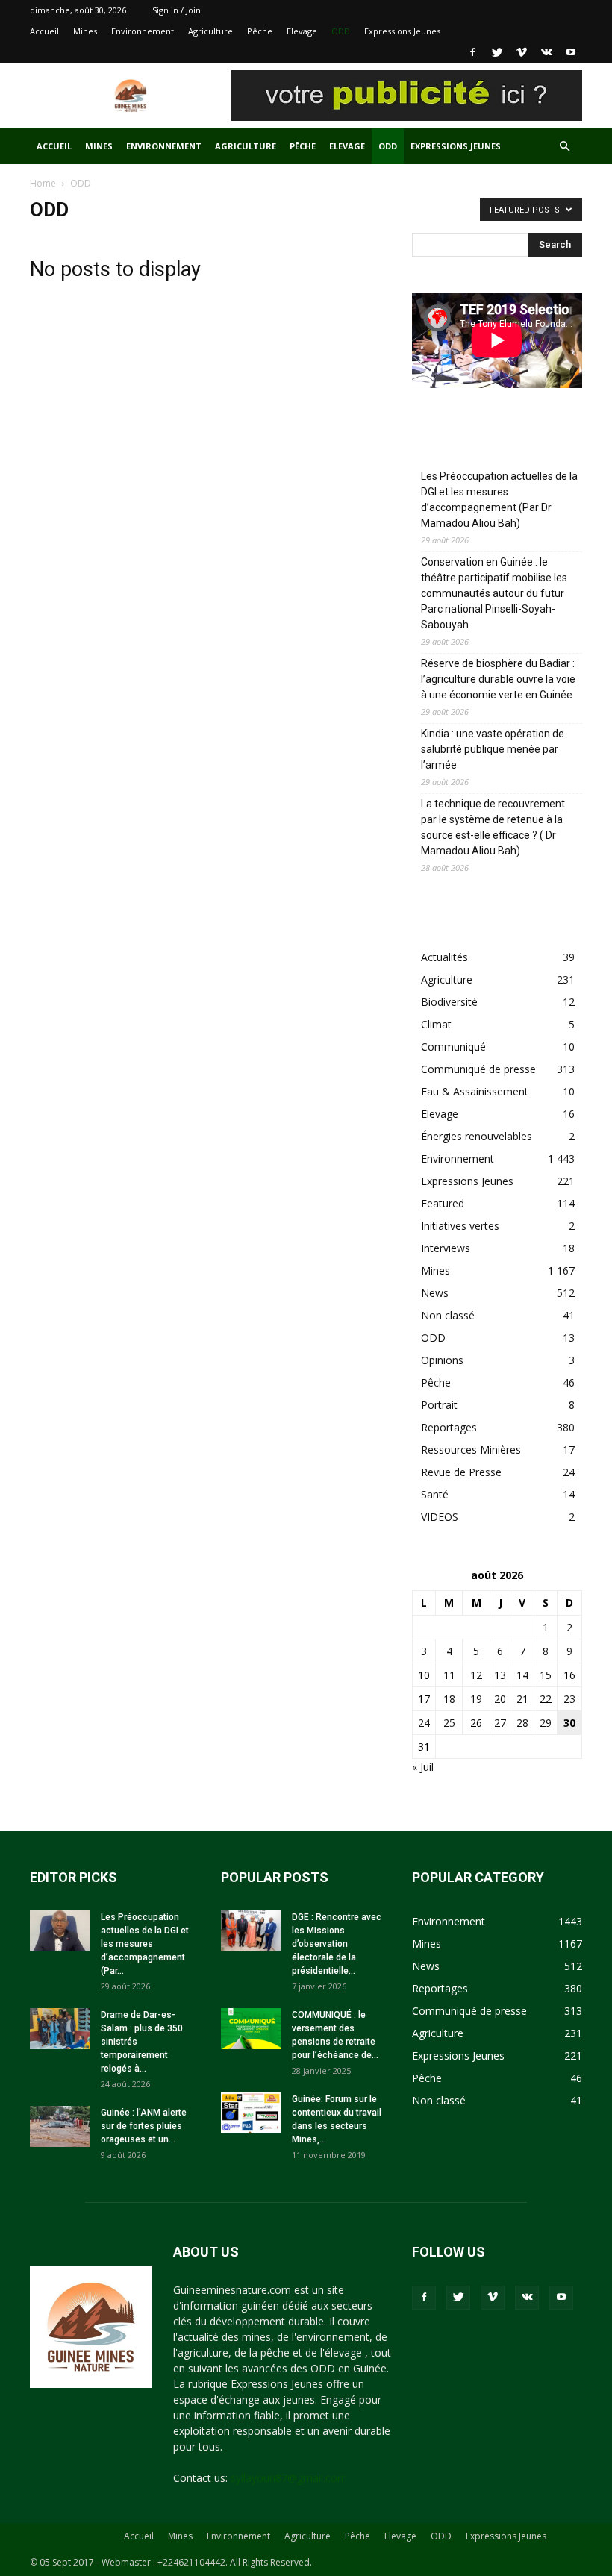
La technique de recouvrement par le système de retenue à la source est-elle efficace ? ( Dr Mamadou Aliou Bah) (493, 827)
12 (476, 1675)
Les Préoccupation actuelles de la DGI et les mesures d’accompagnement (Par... (145, 1944)
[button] (564, 147)
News (435, 1293)
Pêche (260, 31)
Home (43, 183)
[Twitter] (497, 52)
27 (500, 1723)
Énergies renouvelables (477, 1136)
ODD (341, 31)
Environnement (143, 31)
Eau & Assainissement (475, 1091)
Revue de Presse (461, 1472)
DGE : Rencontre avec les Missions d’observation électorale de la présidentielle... (337, 1944)
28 (522, 1723)
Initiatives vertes (460, 1226)
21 (522, 1699)
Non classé (448, 1315)
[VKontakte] (546, 52)
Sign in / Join (177, 10)
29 (546, 1723)
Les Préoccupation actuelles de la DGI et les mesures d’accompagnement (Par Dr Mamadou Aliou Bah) (499, 500)
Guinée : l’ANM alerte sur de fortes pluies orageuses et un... (144, 2126)
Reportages (449, 1427)
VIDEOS (440, 1517)
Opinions (442, 1360)
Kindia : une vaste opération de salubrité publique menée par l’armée (493, 749)
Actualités (444, 957)
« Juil (423, 1767)
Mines (85, 31)
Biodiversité (449, 1002)
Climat (436, 1024)
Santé (435, 1494)
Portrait (439, 1405)
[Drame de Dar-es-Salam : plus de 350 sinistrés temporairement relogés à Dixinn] (60, 2029)
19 (476, 1699)
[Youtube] (571, 52)
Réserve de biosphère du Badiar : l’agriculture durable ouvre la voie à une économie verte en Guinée (498, 679)
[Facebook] (472, 52)
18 (449, 1699)
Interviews (446, 1248)
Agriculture (210, 31)
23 (569, 1699)
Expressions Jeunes (402, 31)
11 (449, 1675)
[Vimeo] (522, 52)
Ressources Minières (471, 1450)
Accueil (44, 31)
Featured (443, 1203)
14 (522, 1675)
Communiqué (453, 1047)
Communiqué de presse (478, 1069)
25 (449, 1723)
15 (546, 1675)
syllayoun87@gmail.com (289, 2478)
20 (500, 1699)
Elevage (302, 31)
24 (424, 1723)
